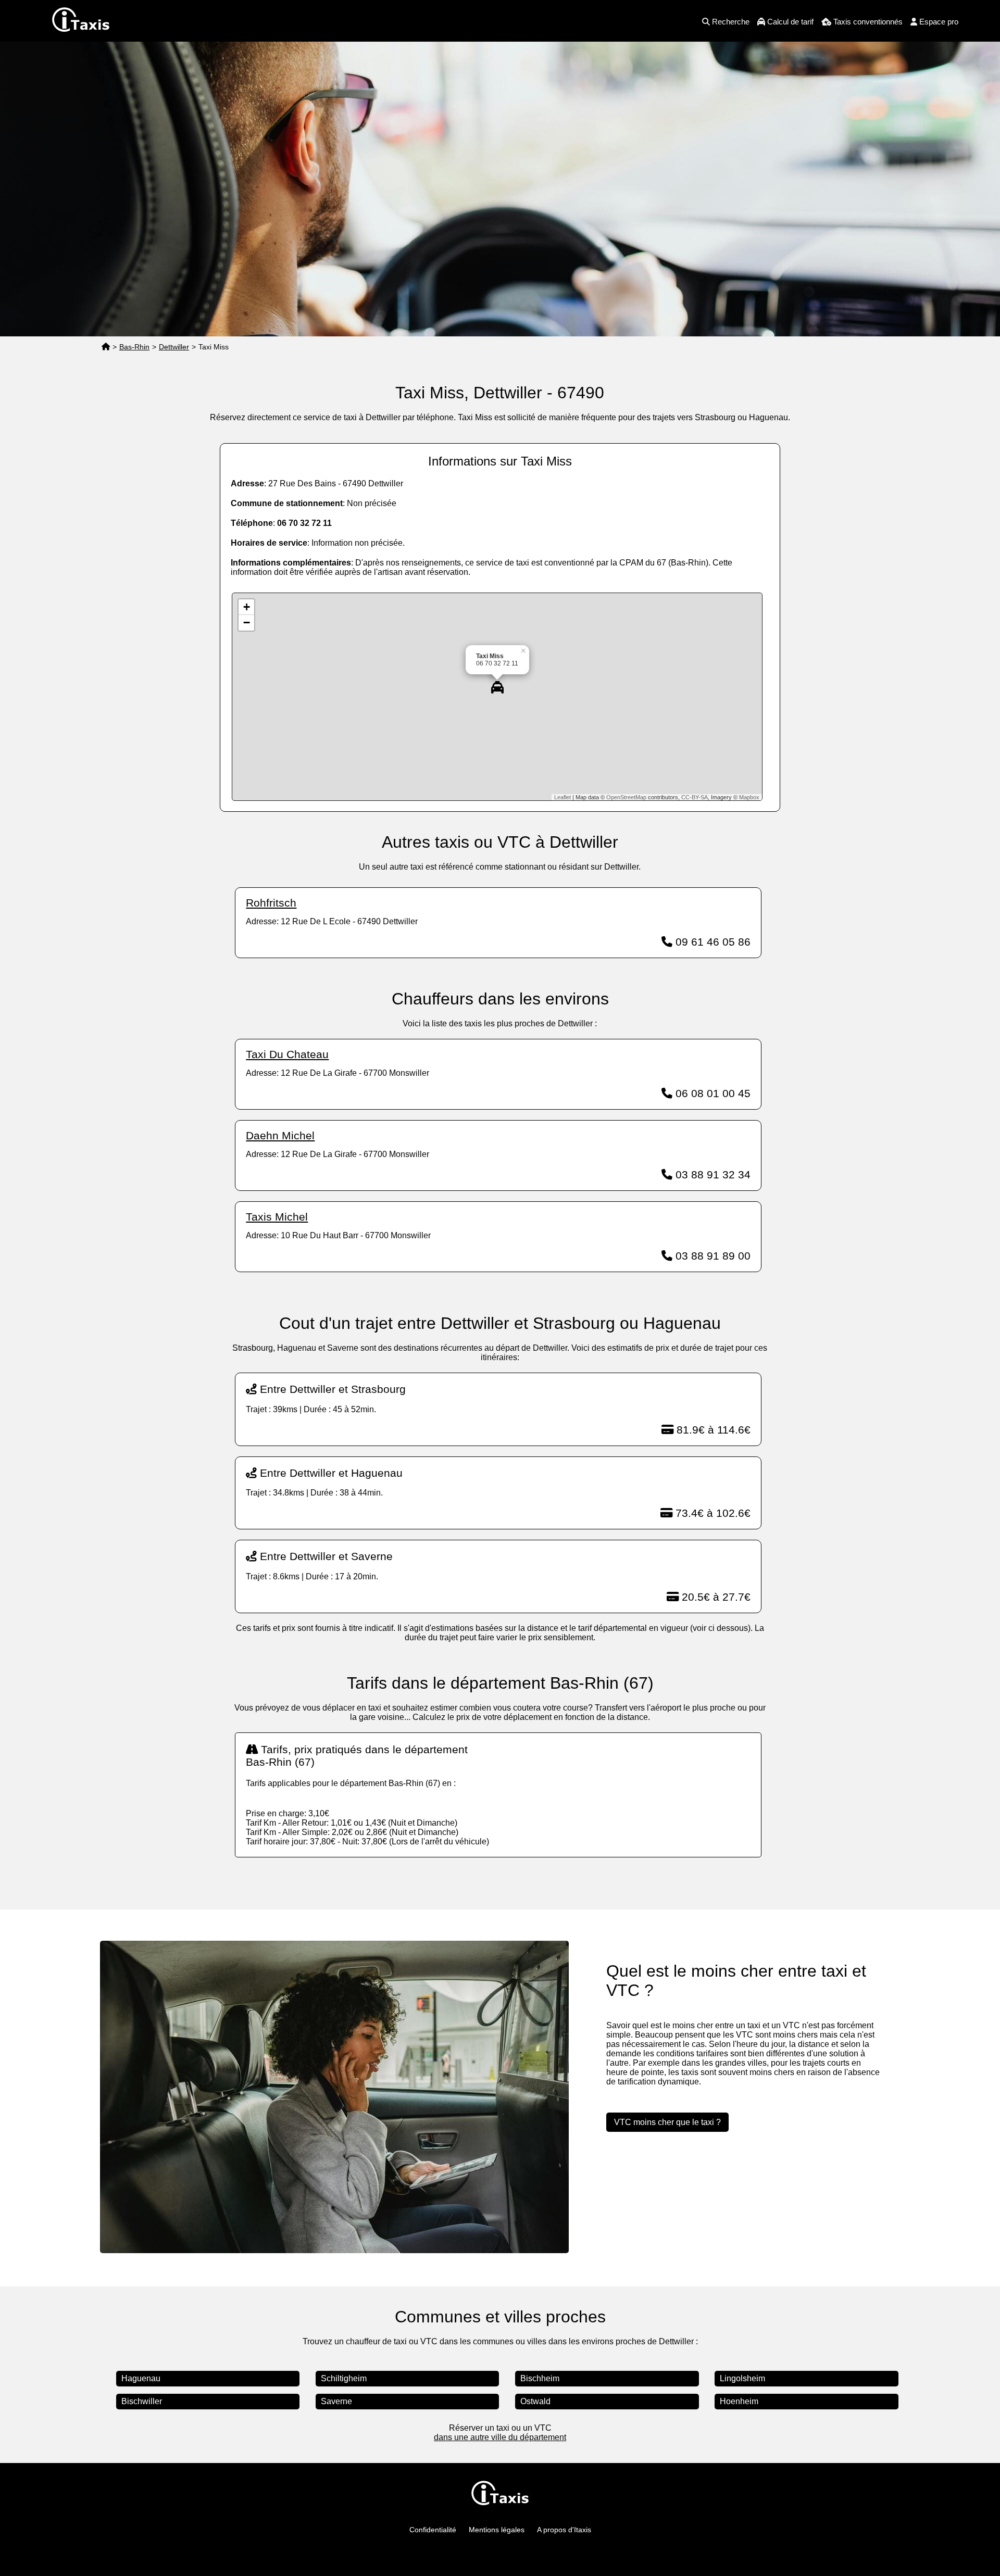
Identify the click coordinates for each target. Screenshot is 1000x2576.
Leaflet (562, 797)
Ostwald (535, 2401)
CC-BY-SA (695, 797)
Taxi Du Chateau (287, 1054)
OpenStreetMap (626, 797)
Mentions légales (497, 2530)
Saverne (336, 2401)
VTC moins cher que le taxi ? (667, 2122)
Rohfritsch (271, 903)
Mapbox (749, 797)
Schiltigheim (344, 2378)
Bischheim (540, 2378)
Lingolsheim (742, 2378)
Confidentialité (433, 2530)
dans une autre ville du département (500, 2437)
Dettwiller (174, 347)
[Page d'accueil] (106, 347)
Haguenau (141, 2378)
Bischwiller (142, 2401)
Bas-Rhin (134, 347)
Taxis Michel (277, 1217)
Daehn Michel (280, 1135)
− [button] (247, 623)
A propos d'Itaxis (564, 2530)
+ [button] (247, 607)
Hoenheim (739, 2401)
